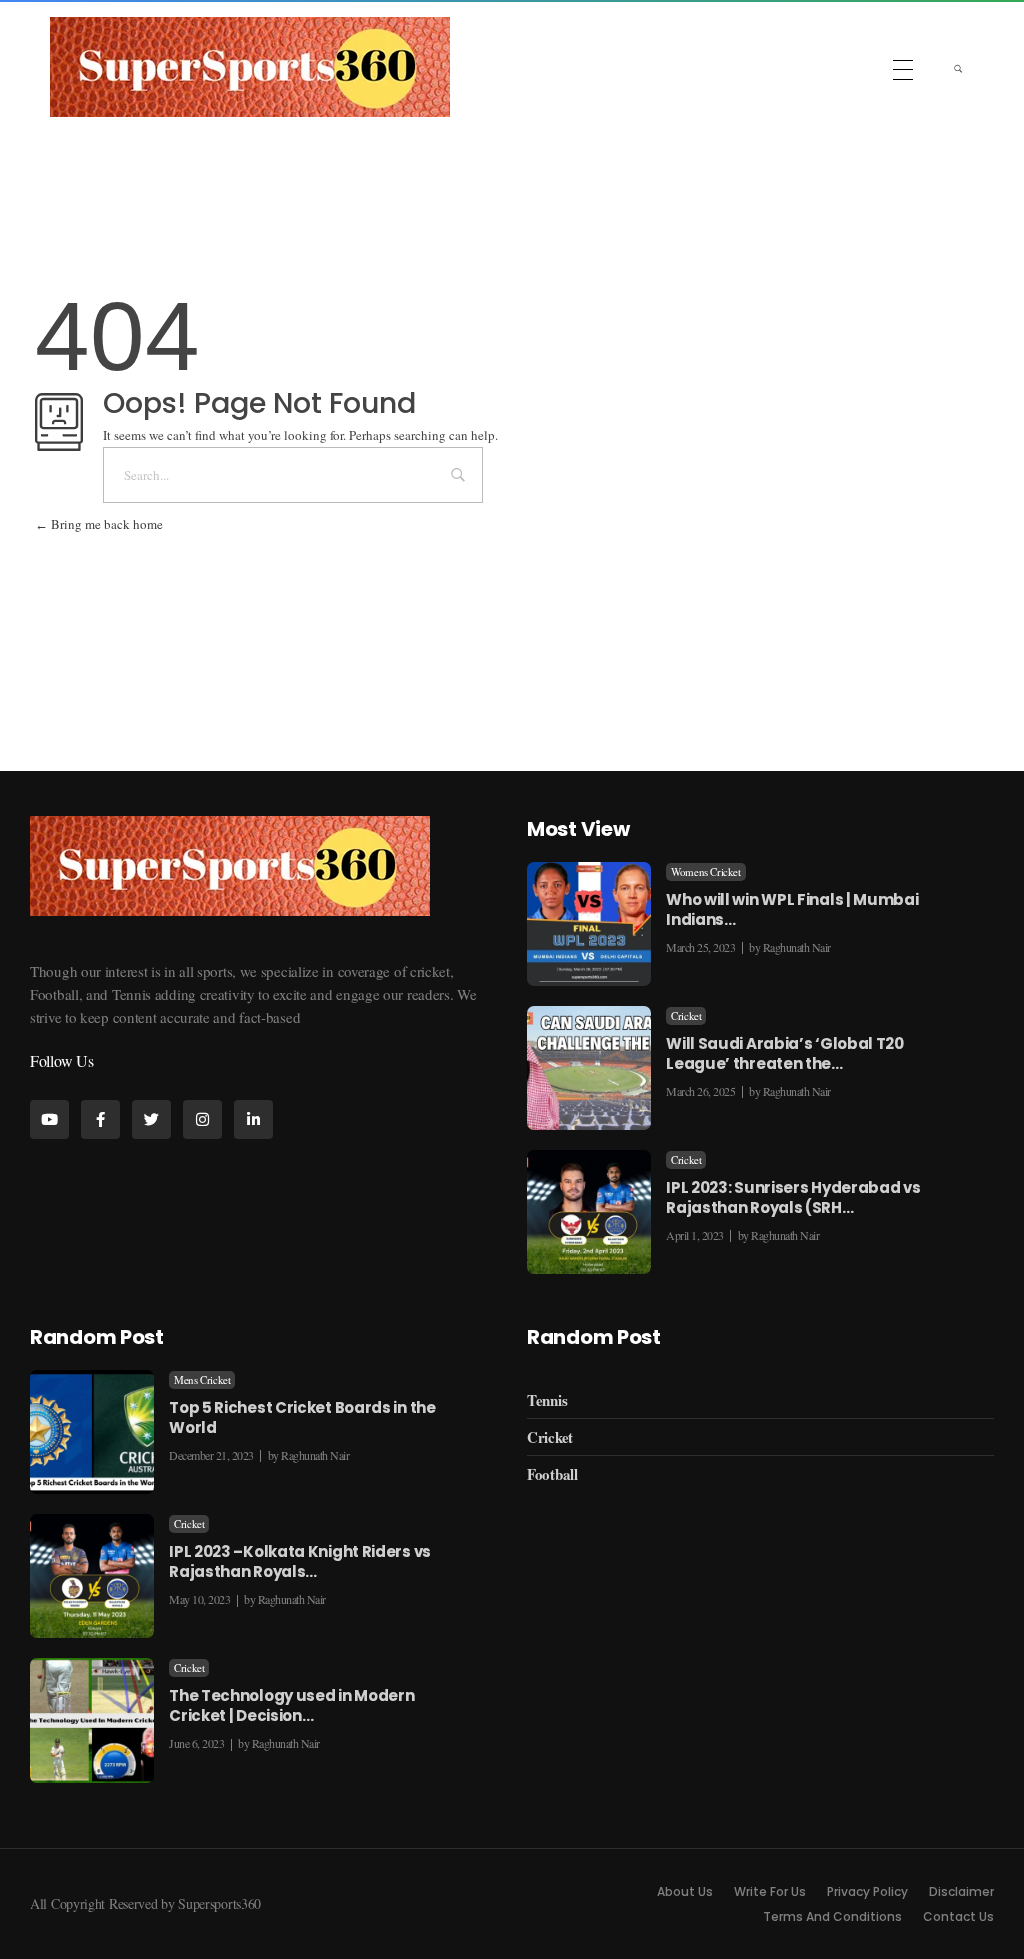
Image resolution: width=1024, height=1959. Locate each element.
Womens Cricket (705, 872)
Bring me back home (105, 524)
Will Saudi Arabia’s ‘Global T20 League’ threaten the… (785, 1053)
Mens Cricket (202, 1380)
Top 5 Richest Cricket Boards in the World (302, 1417)
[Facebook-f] (100, 1119)
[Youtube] (49, 1119)
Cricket (686, 1016)
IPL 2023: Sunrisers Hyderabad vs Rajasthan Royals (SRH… (793, 1197)
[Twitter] (151, 1119)
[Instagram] (202, 1119)
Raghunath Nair (797, 947)
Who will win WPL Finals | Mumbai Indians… (792, 909)
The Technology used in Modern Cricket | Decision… (291, 1705)
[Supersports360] (250, 67)
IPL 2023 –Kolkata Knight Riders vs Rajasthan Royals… (300, 1561)
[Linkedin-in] (253, 1119)
